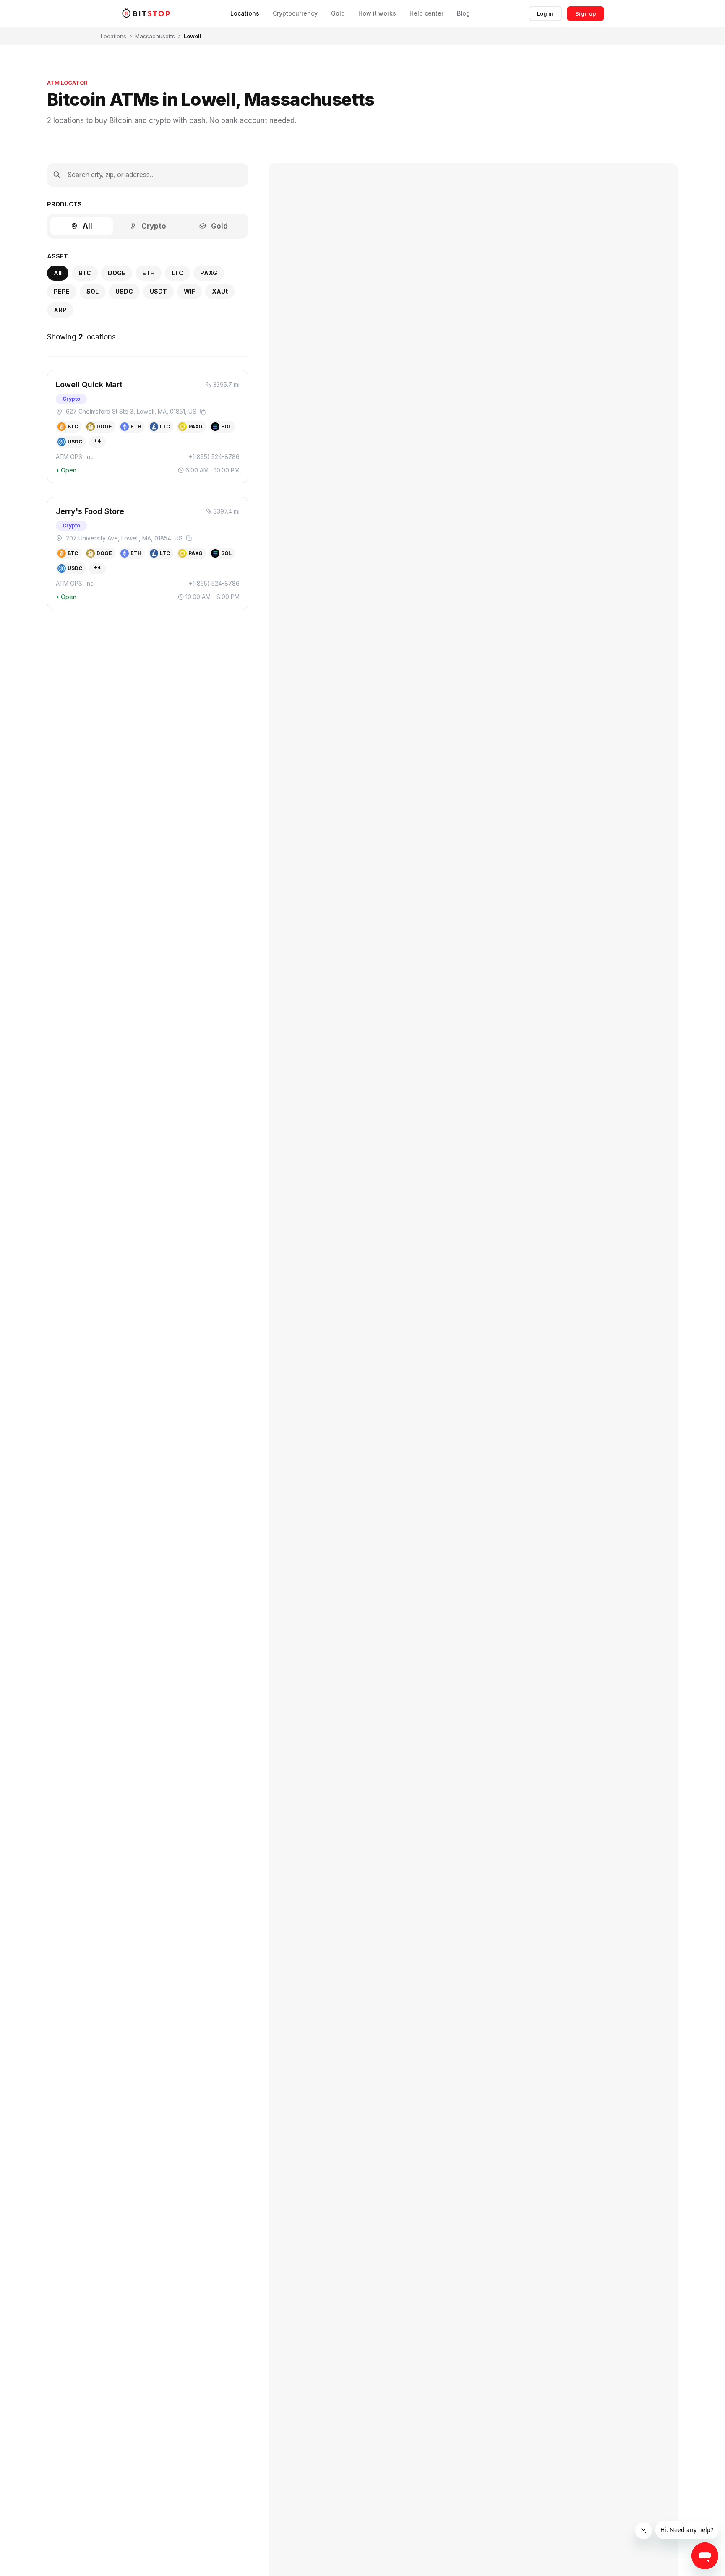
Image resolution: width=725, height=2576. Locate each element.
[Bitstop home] (146, 13)
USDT (158, 291)
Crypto (154, 226)
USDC (124, 291)
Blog (463, 13)
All (87, 226)
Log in (545, 13)
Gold (338, 13)
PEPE (62, 291)
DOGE (117, 273)
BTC (85, 273)
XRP (60, 310)
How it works (377, 13)
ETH (149, 273)
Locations (245, 13)
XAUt (220, 291)
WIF (189, 291)
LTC (177, 273)
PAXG (209, 273)
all (58, 273)
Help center (426, 13)
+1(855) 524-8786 (214, 457)
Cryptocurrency (295, 13)
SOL (93, 291)
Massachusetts (155, 36)
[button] (148, 427)
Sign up (585, 13)
